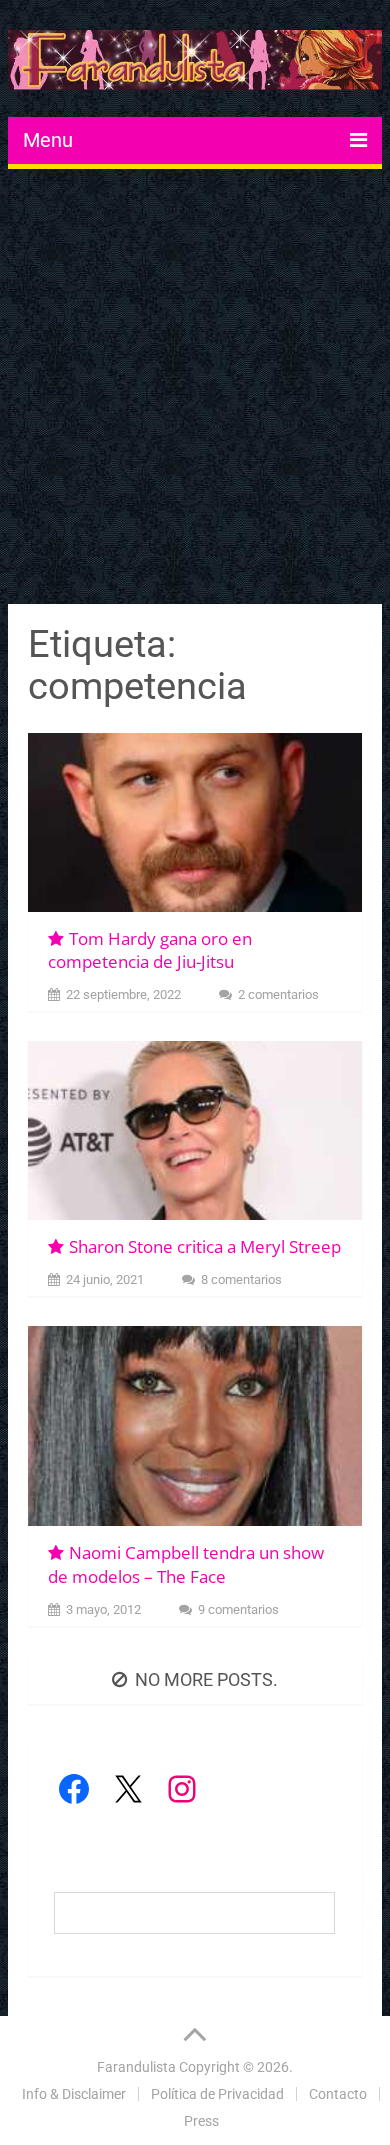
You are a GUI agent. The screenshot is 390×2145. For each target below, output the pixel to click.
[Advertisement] (195, 389)
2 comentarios (278, 994)
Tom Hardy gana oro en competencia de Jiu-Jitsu (150, 950)
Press (201, 2121)
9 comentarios (238, 1609)
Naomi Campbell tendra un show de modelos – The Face (186, 1564)
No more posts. (206, 1679)
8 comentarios (241, 1279)
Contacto (338, 2094)
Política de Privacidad (217, 2094)
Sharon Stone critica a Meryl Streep (205, 1246)
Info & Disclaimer (74, 2094)
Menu (48, 140)
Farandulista (136, 2067)
